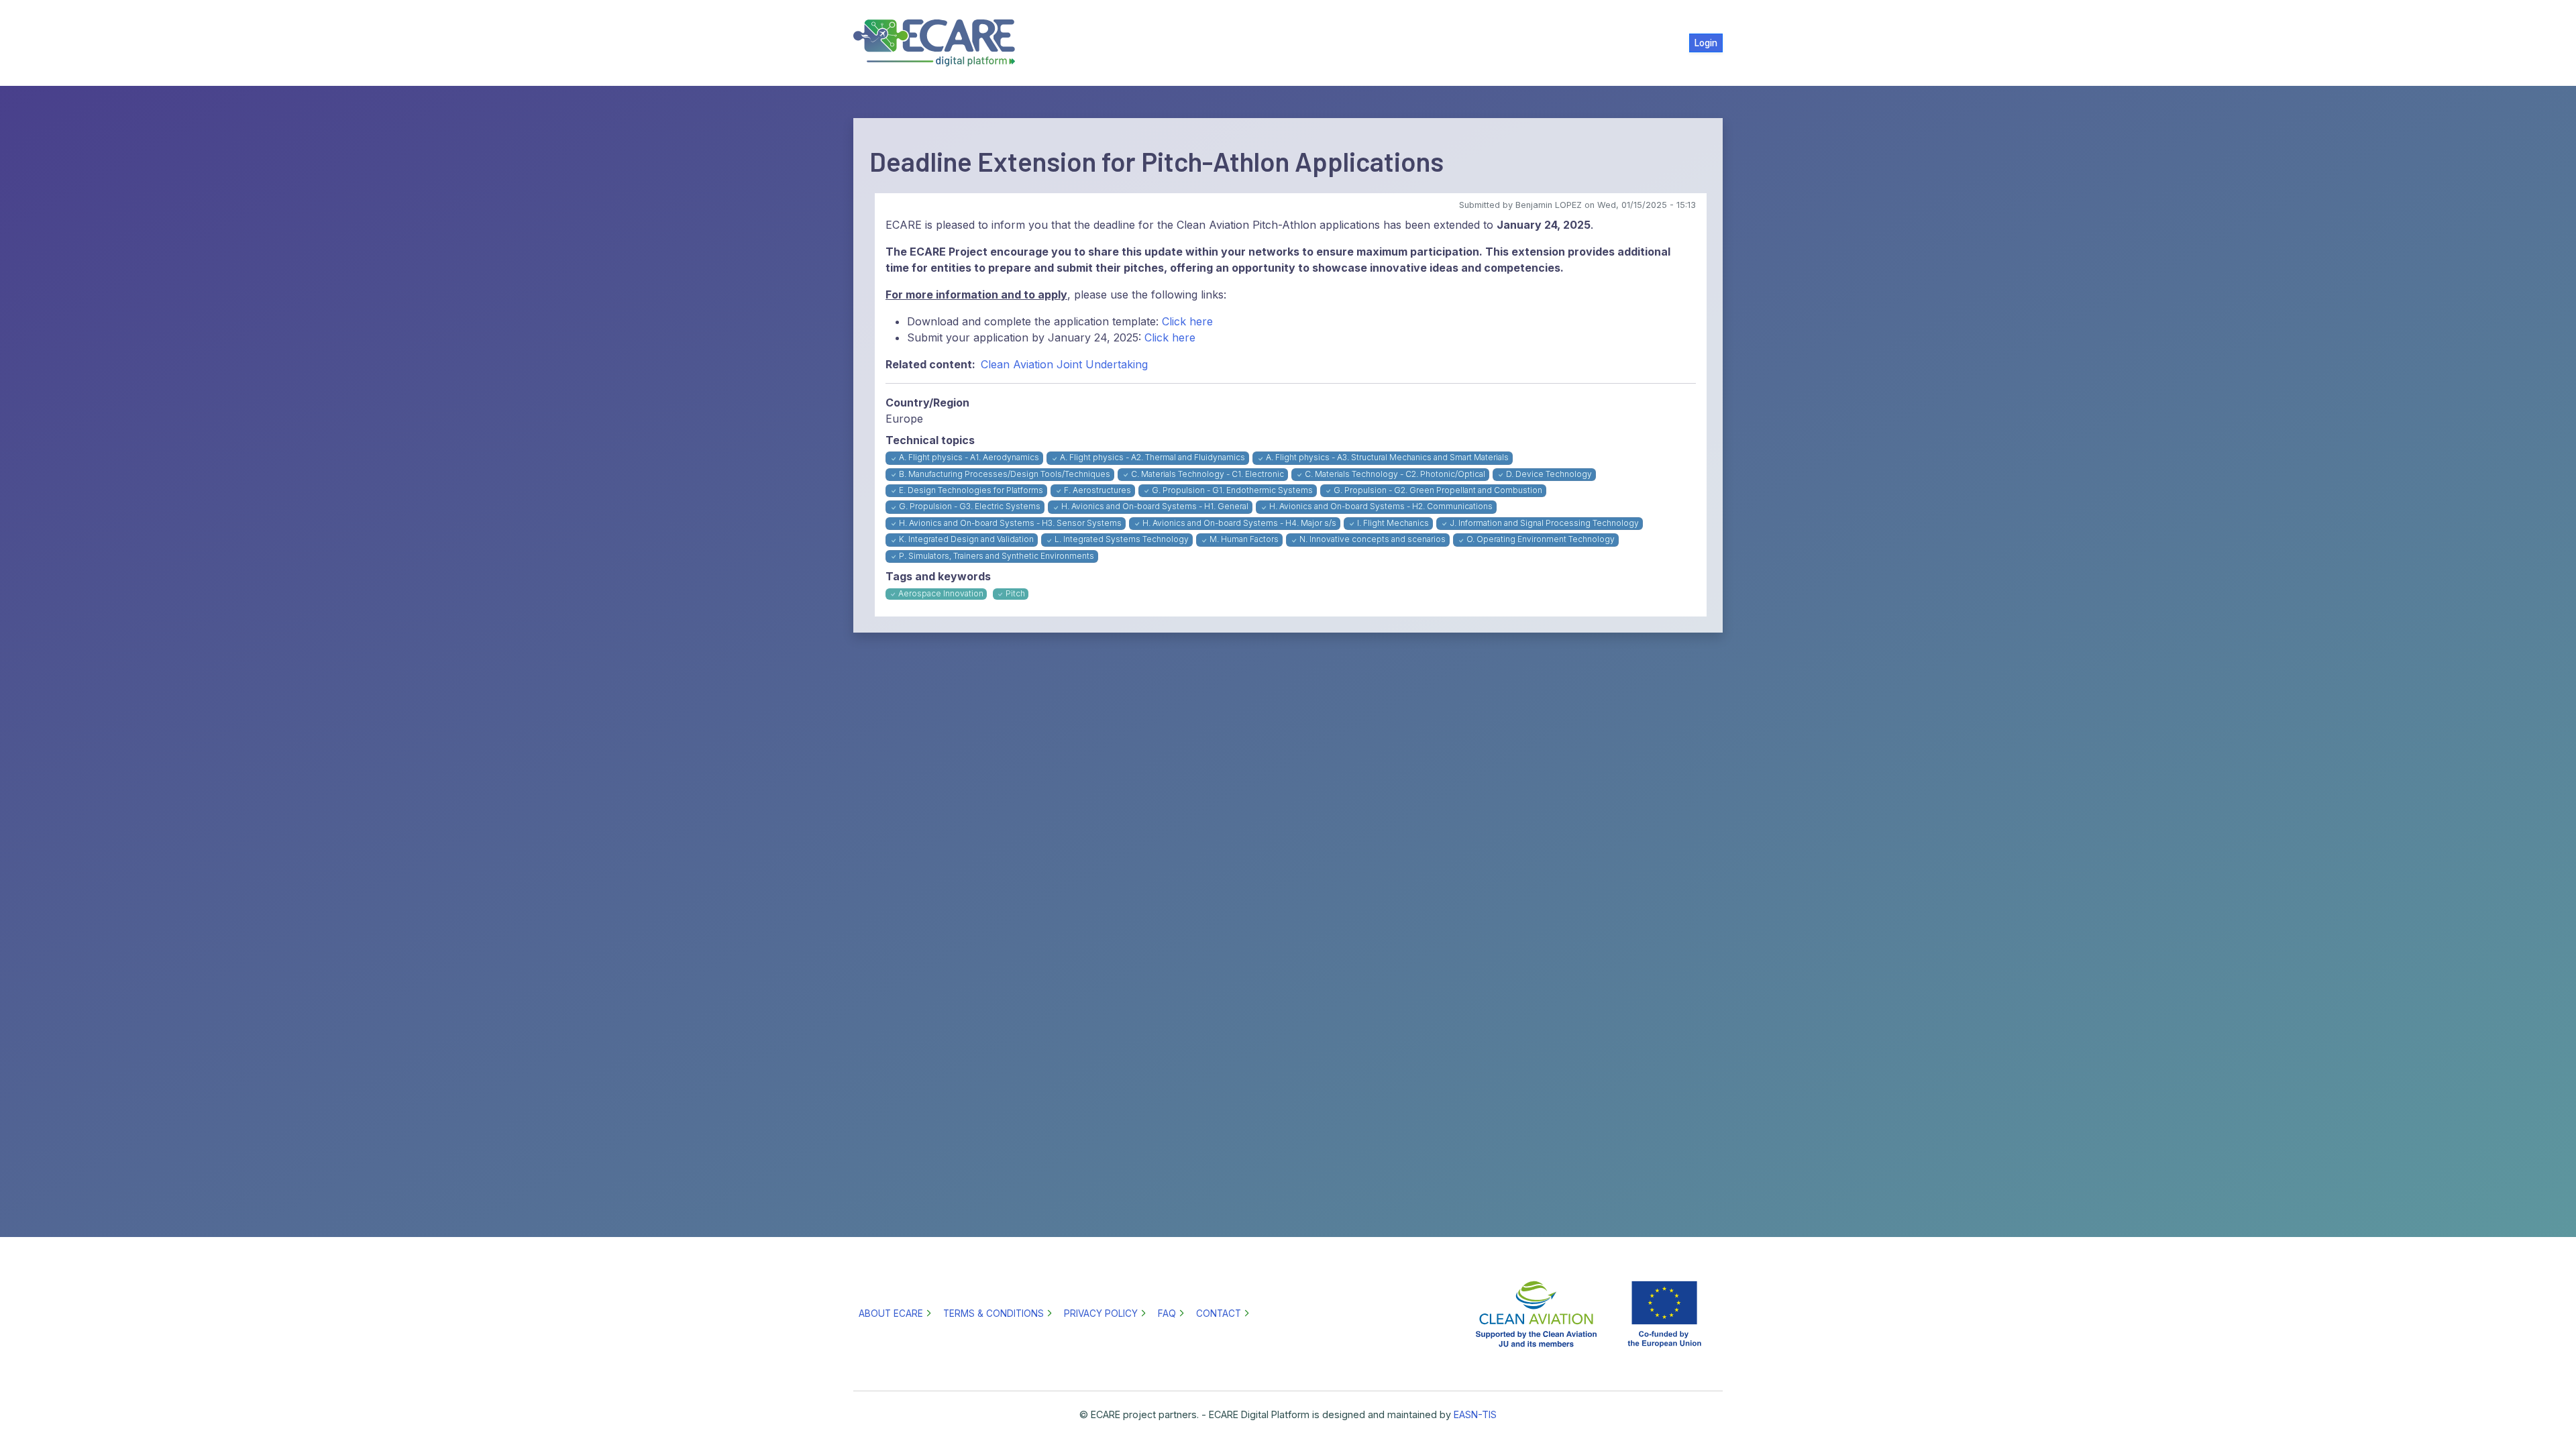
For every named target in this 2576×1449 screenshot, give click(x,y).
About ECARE (891, 1313)
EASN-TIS (1475, 1414)
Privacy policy (1101, 1313)
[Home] (940, 43)
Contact (1219, 1313)
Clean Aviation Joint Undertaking (1064, 364)
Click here (1187, 321)
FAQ (1167, 1313)
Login (1706, 43)
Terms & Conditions (994, 1313)
